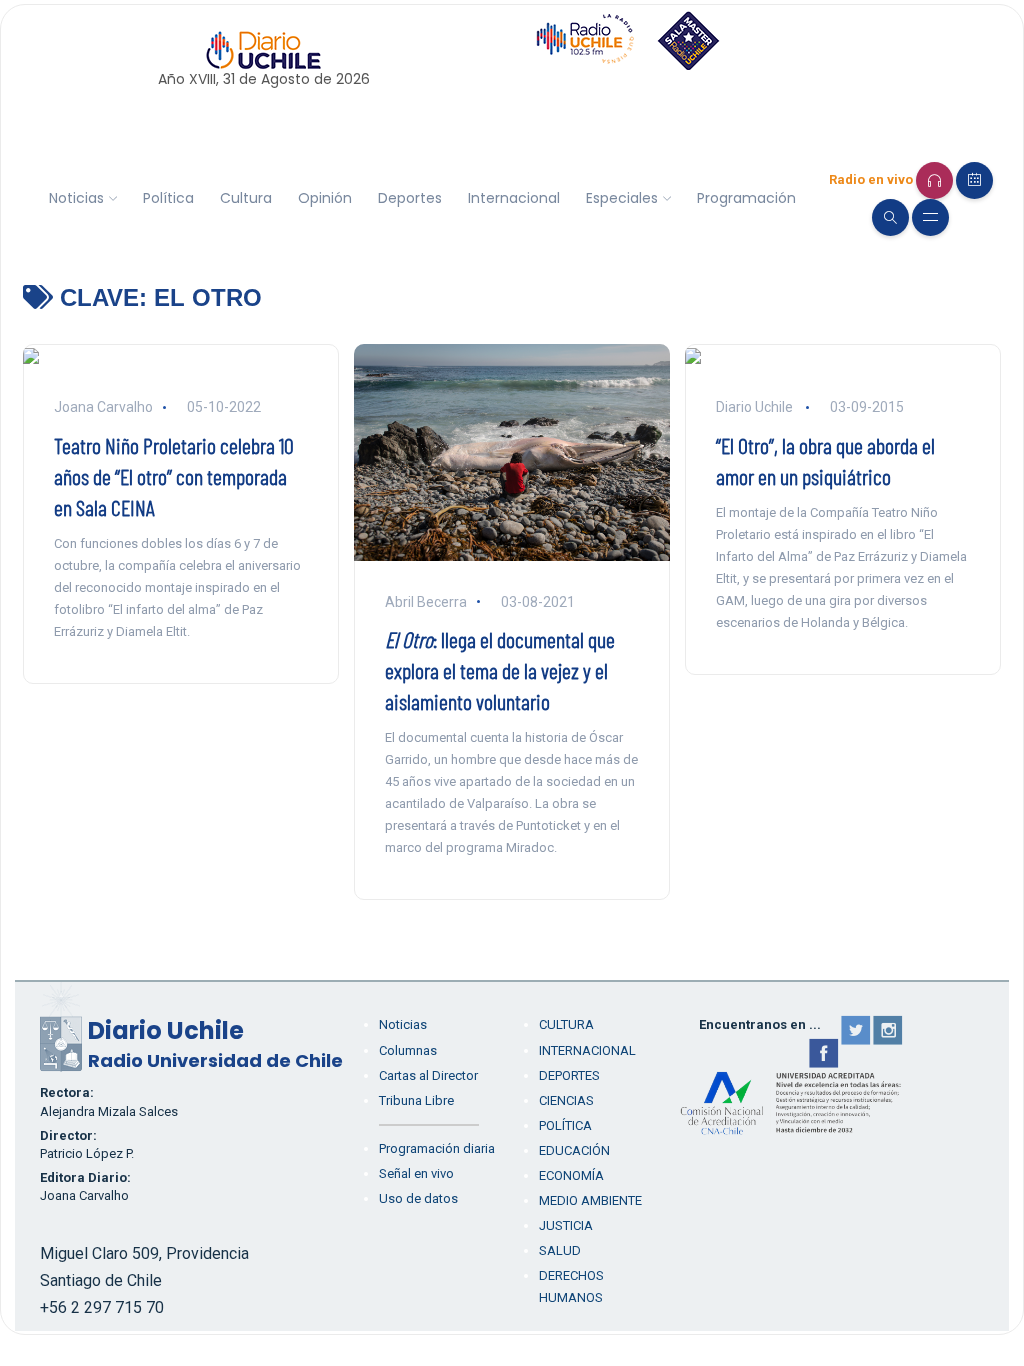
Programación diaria (437, 1148)
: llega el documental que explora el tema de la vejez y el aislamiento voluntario (500, 670)
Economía (571, 1175)
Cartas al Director (428, 1075)
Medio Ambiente (590, 1200)
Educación (574, 1150)
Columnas (408, 1050)
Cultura (246, 198)
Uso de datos (418, 1198)
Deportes (410, 198)
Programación (746, 198)
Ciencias (566, 1100)
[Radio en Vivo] (934, 180)
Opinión (325, 198)
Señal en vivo (416, 1173)
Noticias (76, 198)
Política (168, 198)
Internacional (514, 198)
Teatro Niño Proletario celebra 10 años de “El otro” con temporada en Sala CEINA (174, 476)
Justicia (566, 1225)
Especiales (622, 198)
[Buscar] (890, 217)
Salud (560, 1250)
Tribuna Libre (416, 1100)
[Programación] (974, 180)
